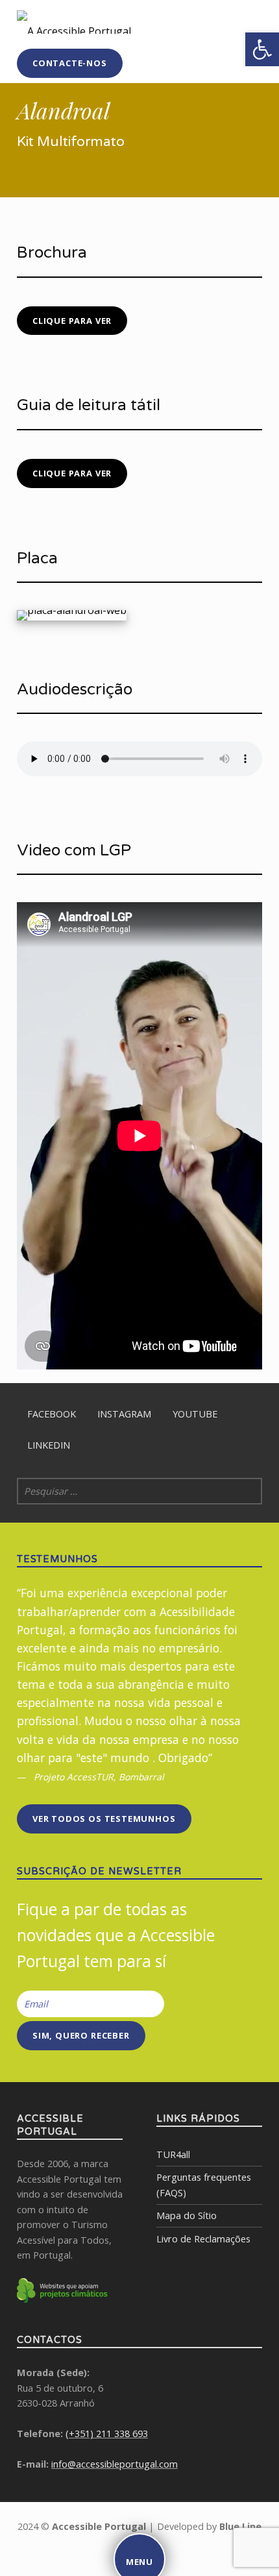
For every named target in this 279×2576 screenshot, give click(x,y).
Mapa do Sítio (187, 2215)
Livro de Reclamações (203, 2239)
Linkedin (49, 1445)
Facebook (52, 1414)
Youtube (195, 1414)
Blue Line (240, 2526)
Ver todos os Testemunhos (104, 1819)
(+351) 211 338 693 (107, 2434)
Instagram (124, 1414)
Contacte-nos (70, 63)
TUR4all (173, 2154)
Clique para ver (72, 321)
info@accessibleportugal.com (115, 2464)
